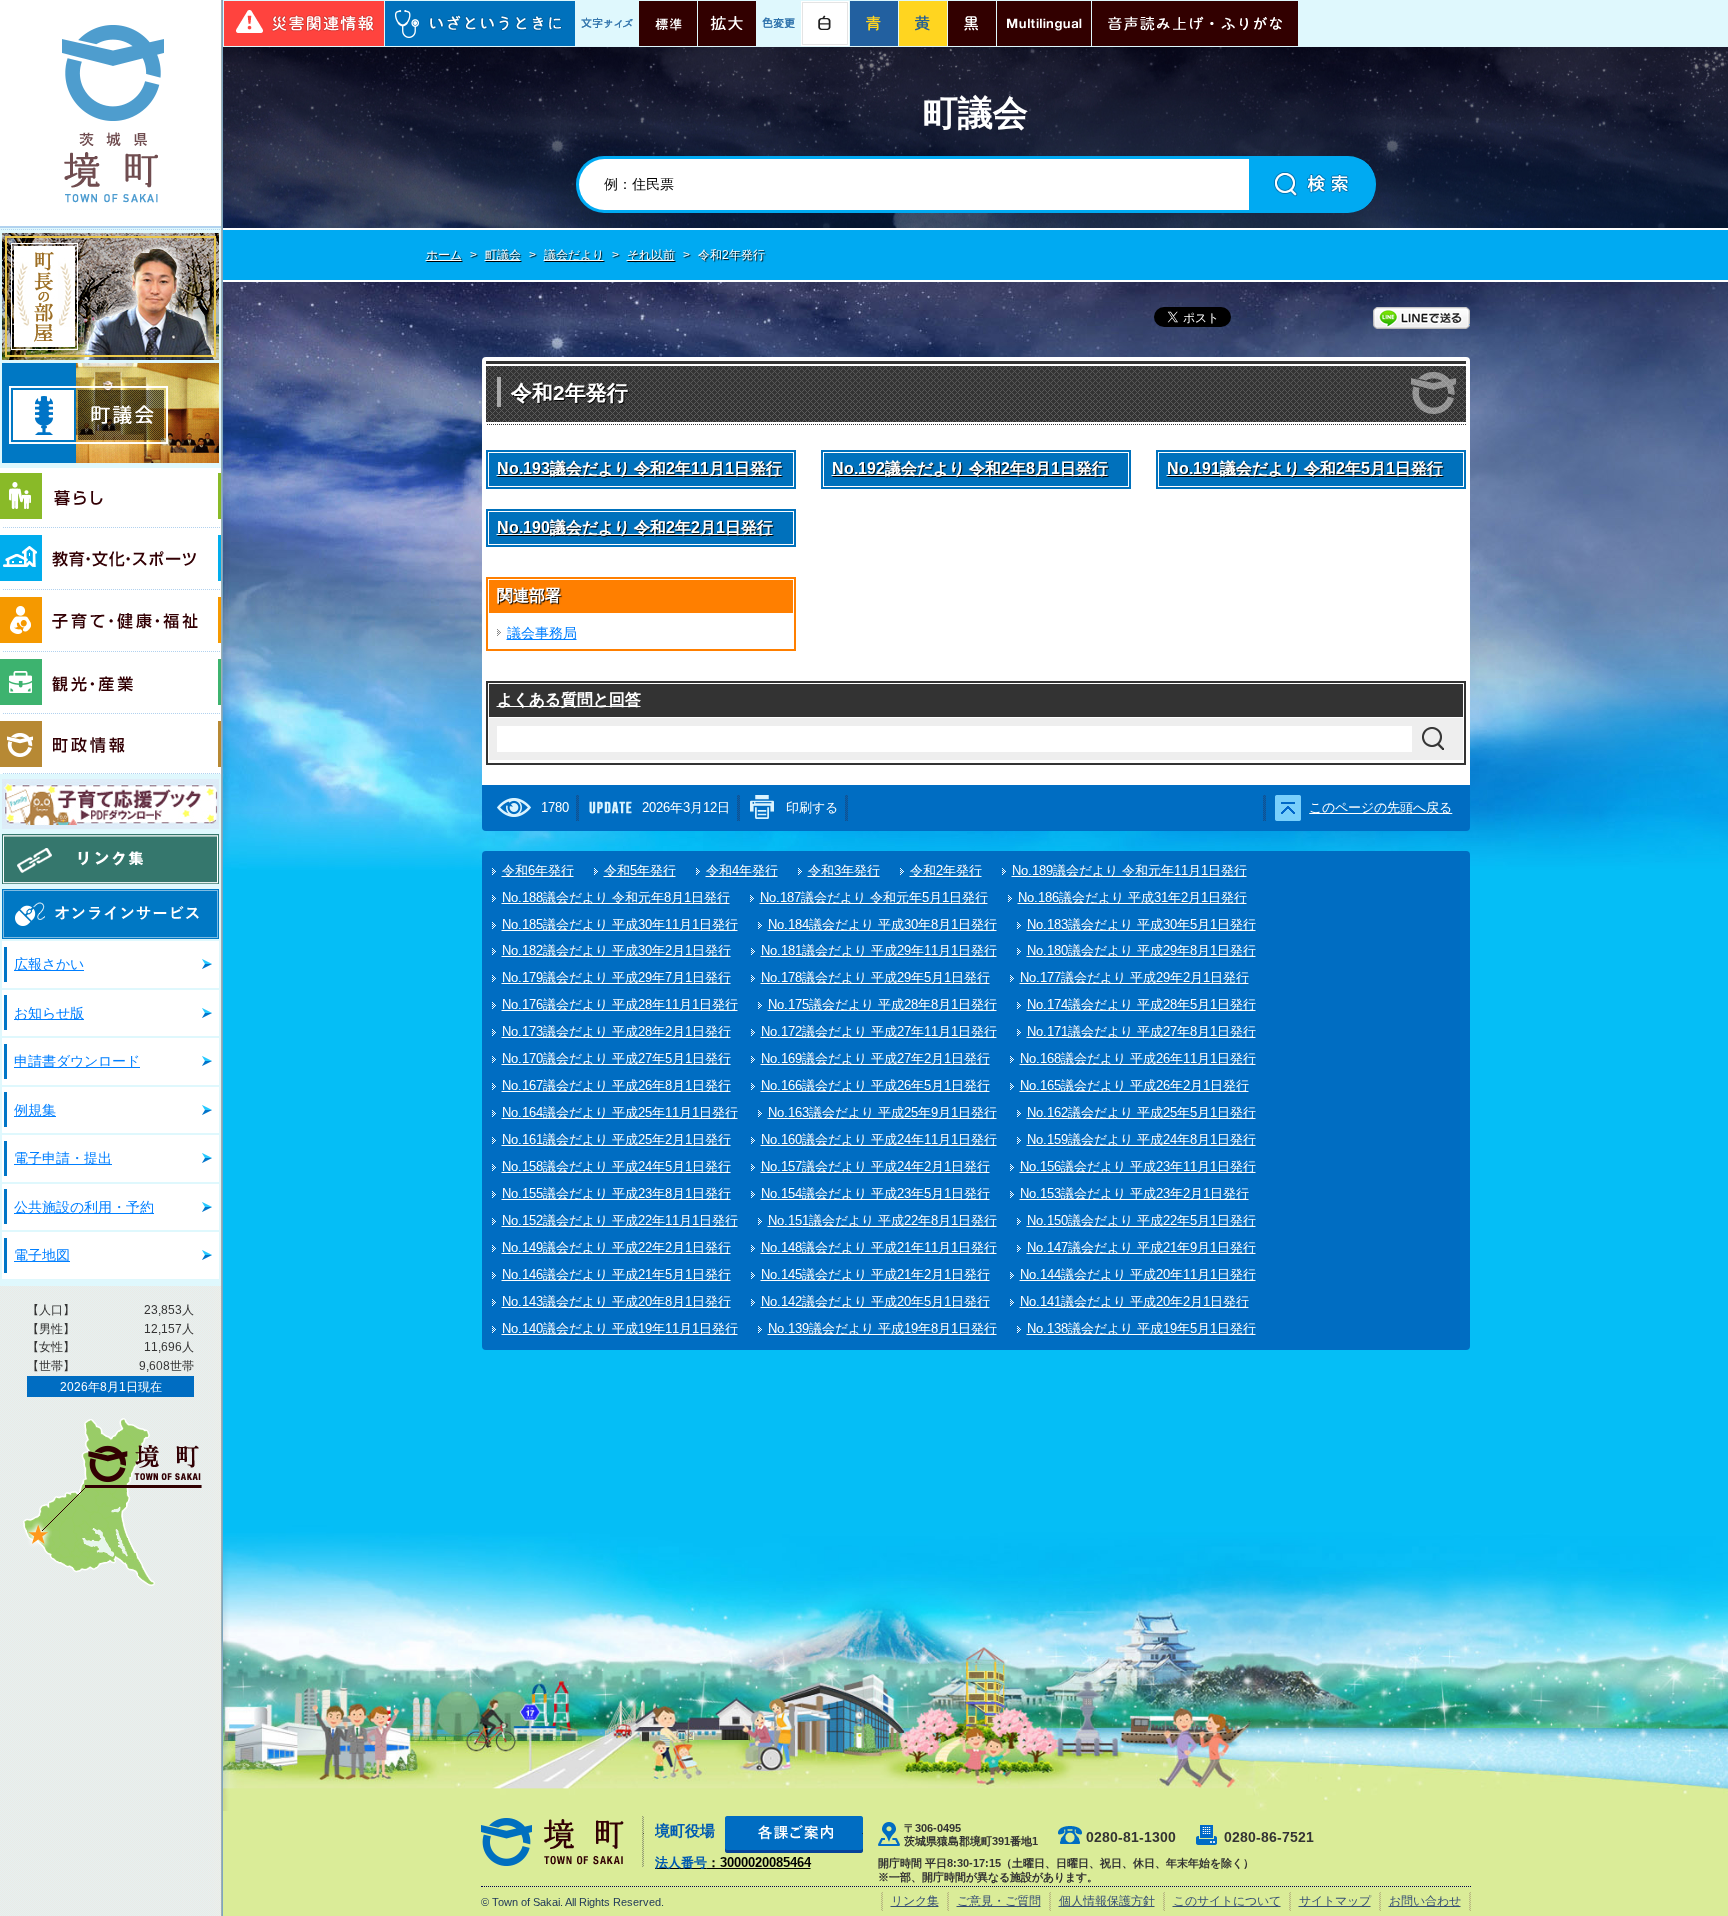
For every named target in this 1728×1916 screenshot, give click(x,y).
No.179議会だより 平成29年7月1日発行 (616, 977)
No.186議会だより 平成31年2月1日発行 (1132, 897)
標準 (668, 23)
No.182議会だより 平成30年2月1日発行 (616, 950)
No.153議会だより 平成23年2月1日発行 (1134, 1193)
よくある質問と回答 (569, 699)
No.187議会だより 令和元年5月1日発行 (874, 897)
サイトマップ (1335, 1901)
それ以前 (651, 255)
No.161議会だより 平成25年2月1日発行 (616, 1139)
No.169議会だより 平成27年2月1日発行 (875, 1058)
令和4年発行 (742, 870)
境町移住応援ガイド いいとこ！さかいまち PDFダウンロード (110, 804)
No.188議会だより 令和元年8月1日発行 (616, 897)
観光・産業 (110, 683)
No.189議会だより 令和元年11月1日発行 (1129, 870)
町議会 (110, 413)
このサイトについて (1227, 1901)
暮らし (110, 498)
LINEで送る (1421, 318)
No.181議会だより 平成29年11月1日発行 (879, 950)
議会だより (574, 255)
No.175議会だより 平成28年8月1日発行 (882, 1004)
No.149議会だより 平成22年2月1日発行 (616, 1247)
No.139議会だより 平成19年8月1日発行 (882, 1328)
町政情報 (110, 744)
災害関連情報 (304, 23)
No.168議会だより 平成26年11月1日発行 (1138, 1058)
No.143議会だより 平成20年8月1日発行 (616, 1301)
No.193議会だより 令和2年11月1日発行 (639, 468)
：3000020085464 (733, 1862)
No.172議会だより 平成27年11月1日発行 (879, 1031)
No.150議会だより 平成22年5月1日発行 (1141, 1220)
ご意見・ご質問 (999, 1901)
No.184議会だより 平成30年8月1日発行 (882, 924)
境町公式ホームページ (110, 113)
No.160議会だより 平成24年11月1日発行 (879, 1139)
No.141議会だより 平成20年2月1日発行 (1134, 1301)
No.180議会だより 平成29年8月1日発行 (1141, 950)
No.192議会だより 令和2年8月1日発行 (970, 468)
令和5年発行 (640, 870)
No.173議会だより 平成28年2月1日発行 (616, 1031)
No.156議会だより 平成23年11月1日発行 (1138, 1166)
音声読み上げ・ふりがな (1195, 23)
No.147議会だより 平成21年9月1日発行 (1141, 1247)
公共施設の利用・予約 (84, 1207)
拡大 (727, 23)
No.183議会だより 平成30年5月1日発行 (1141, 924)
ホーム (444, 255)
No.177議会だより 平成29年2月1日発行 (1134, 977)
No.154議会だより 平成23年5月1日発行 (875, 1193)
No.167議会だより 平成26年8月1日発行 (616, 1085)
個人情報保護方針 (1107, 1901)
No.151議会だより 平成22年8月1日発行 (882, 1220)
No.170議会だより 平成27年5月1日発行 (616, 1058)
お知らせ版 (49, 1013)
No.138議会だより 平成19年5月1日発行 (1141, 1328)
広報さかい (49, 964)
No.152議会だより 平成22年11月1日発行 (620, 1220)
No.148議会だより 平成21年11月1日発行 (879, 1247)
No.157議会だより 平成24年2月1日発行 (875, 1166)
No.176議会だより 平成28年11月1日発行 (620, 1004)
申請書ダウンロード (77, 1061)
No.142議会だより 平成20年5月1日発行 (875, 1301)
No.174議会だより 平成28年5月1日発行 (1141, 1004)
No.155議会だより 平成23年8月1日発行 (616, 1193)
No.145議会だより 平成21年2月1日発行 (875, 1274)
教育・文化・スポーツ (110, 559)
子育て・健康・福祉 (110, 621)
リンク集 (110, 859)
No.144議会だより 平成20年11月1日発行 (1138, 1274)
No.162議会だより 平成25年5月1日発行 (1141, 1112)
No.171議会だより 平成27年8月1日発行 (1141, 1031)
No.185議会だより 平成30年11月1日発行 (620, 924)
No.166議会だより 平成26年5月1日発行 (875, 1085)
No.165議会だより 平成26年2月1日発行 (1134, 1085)
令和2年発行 (946, 870)
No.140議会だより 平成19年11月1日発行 (620, 1328)
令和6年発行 (538, 870)
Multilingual (1044, 23)
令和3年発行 (844, 870)
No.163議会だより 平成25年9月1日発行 (882, 1112)
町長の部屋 (110, 296)
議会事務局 (542, 633)
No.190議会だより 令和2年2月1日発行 (635, 527)
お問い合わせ (1425, 1901)
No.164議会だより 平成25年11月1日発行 (620, 1112)
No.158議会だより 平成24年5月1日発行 (616, 1166)
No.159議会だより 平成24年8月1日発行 (1141, 1139)
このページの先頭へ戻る (1380, 807)
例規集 (35, 1110)
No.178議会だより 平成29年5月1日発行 (875, 977)
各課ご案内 (794, 1834)
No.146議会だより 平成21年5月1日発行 (616, 1274)
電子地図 (42, 1255)
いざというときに (480, 23)
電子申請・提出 (63, 1158)
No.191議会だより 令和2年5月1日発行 (1305, 468)
